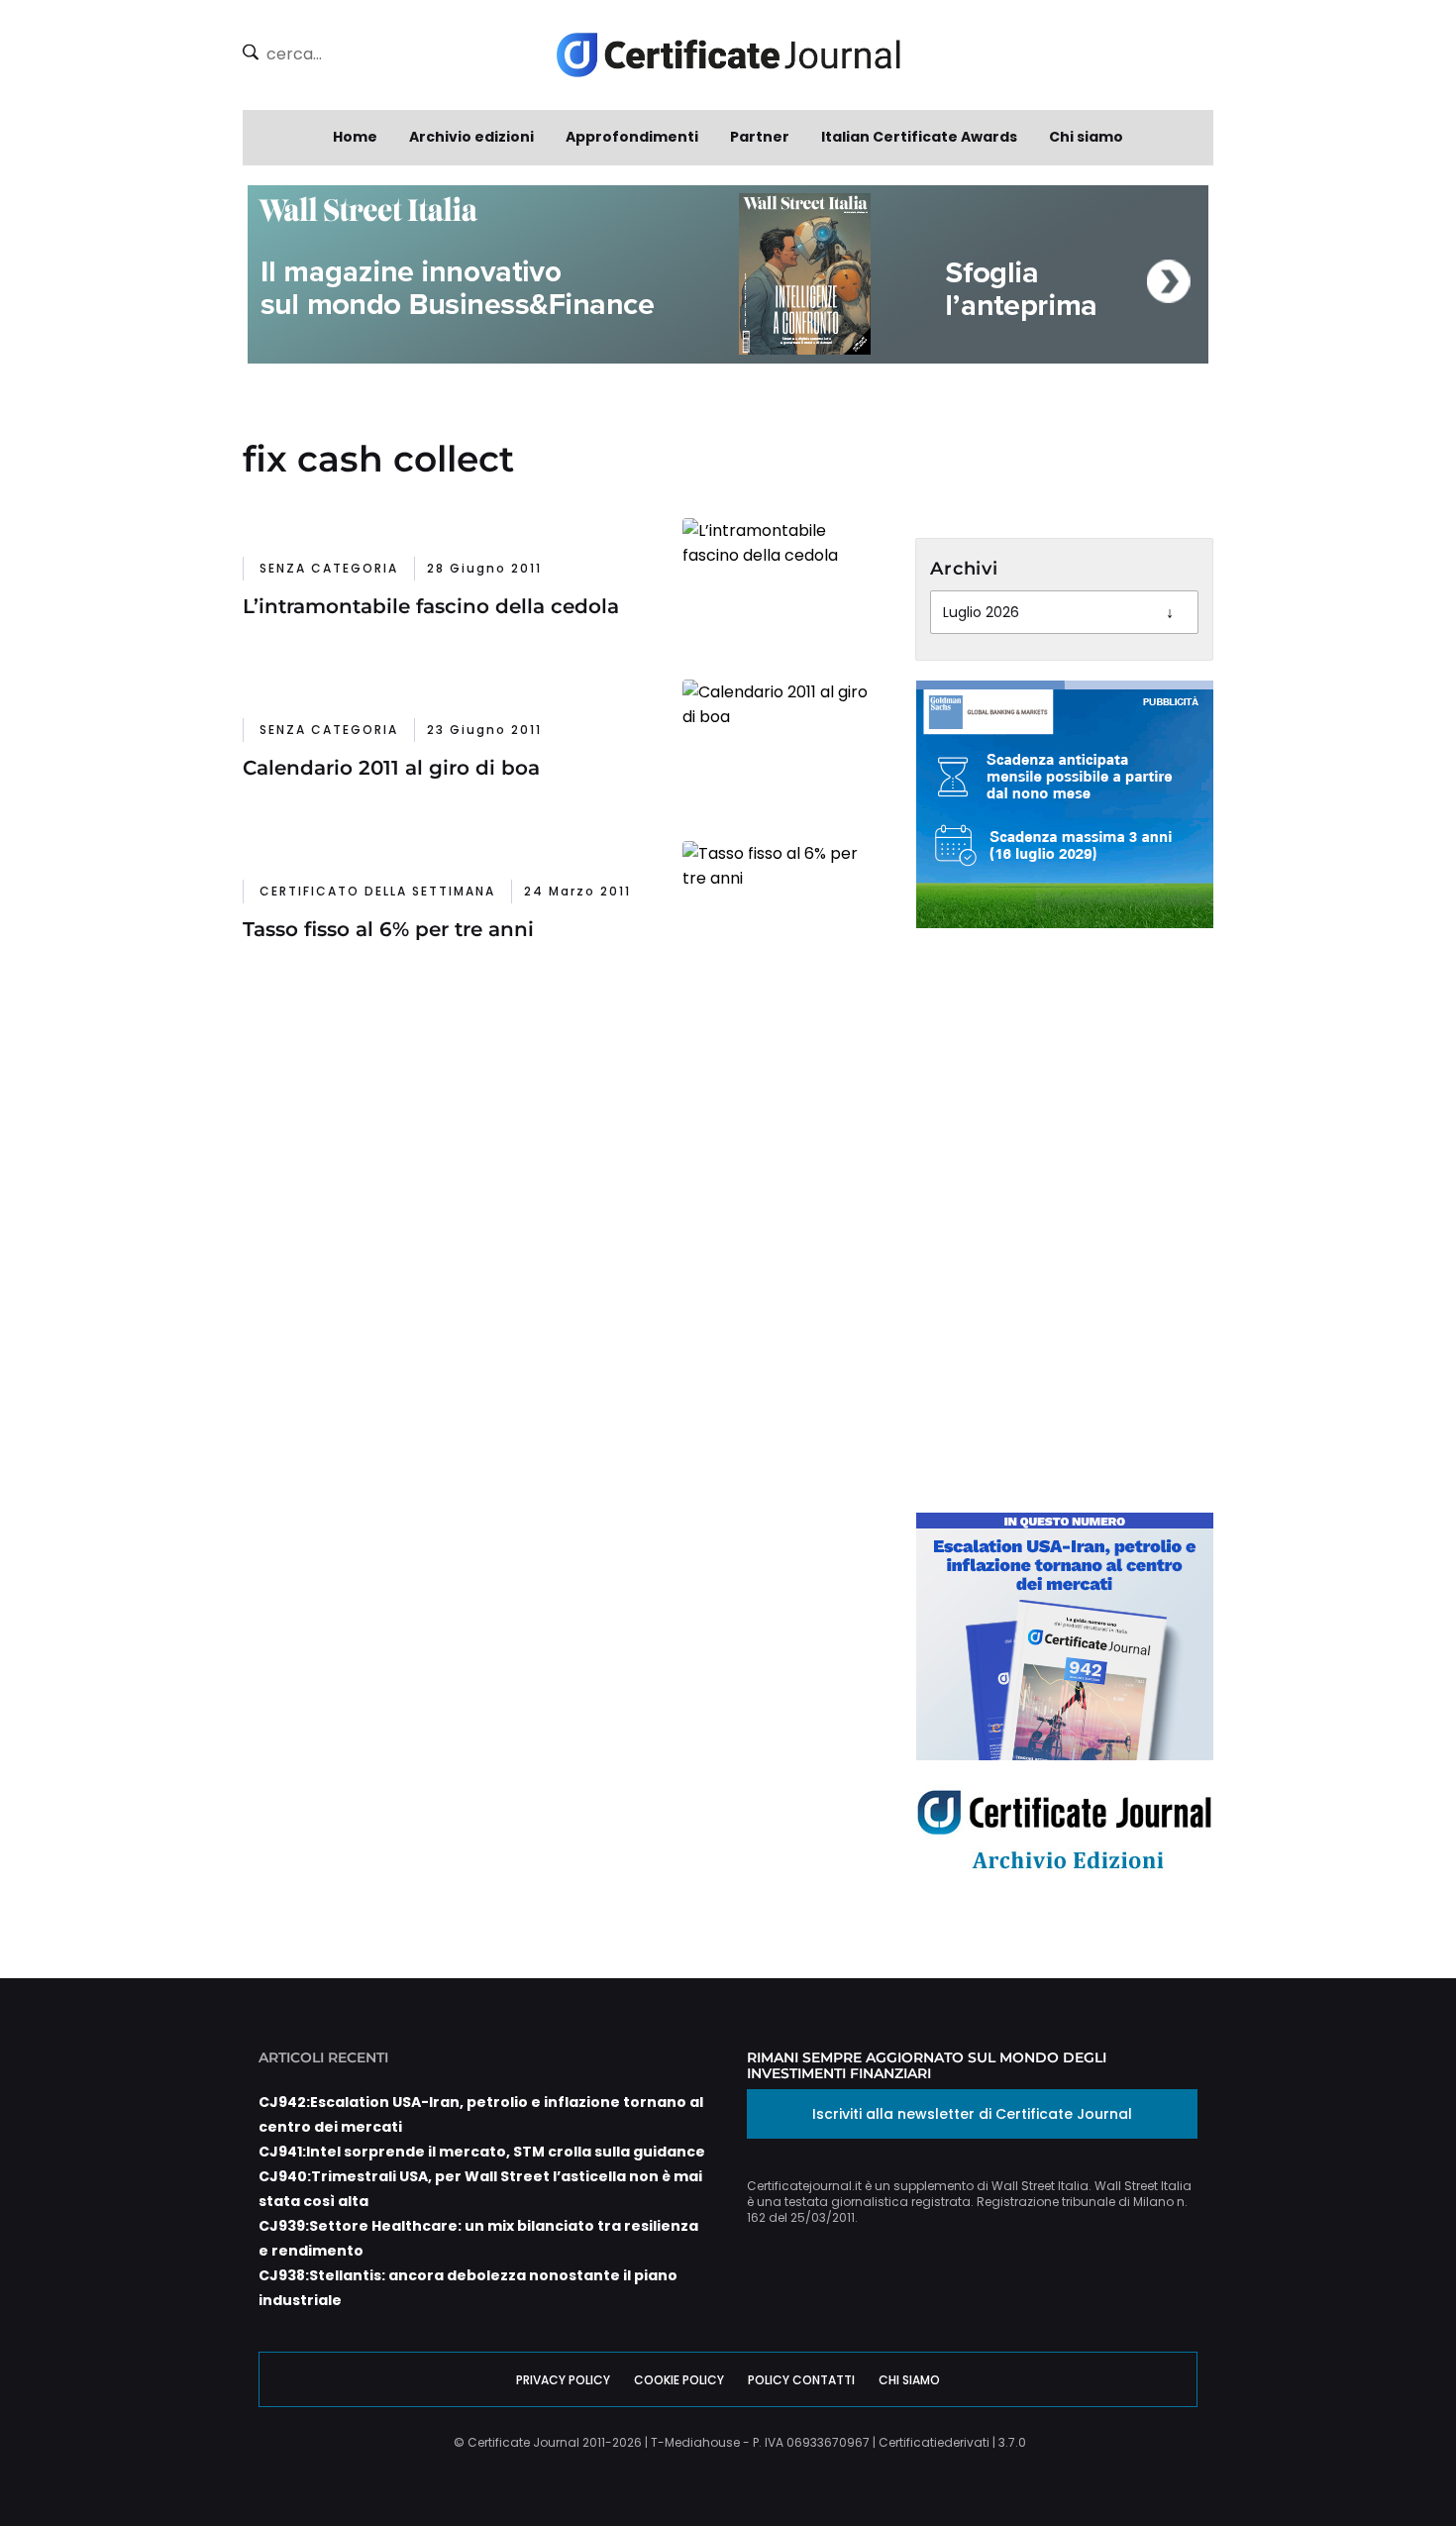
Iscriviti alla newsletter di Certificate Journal (972, 2114)
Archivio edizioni (471, 137)
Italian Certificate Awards (919, 137)
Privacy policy (563, 2380)
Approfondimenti (632, 137)
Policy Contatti (801, 2380)
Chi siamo (1086, 137)
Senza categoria (329, 568)
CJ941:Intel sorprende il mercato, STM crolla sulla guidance (482, 2152)
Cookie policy (679, 2380)
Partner (760, 137)
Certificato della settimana (377, 891)
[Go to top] (1368, 2461)
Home (355, 137)
